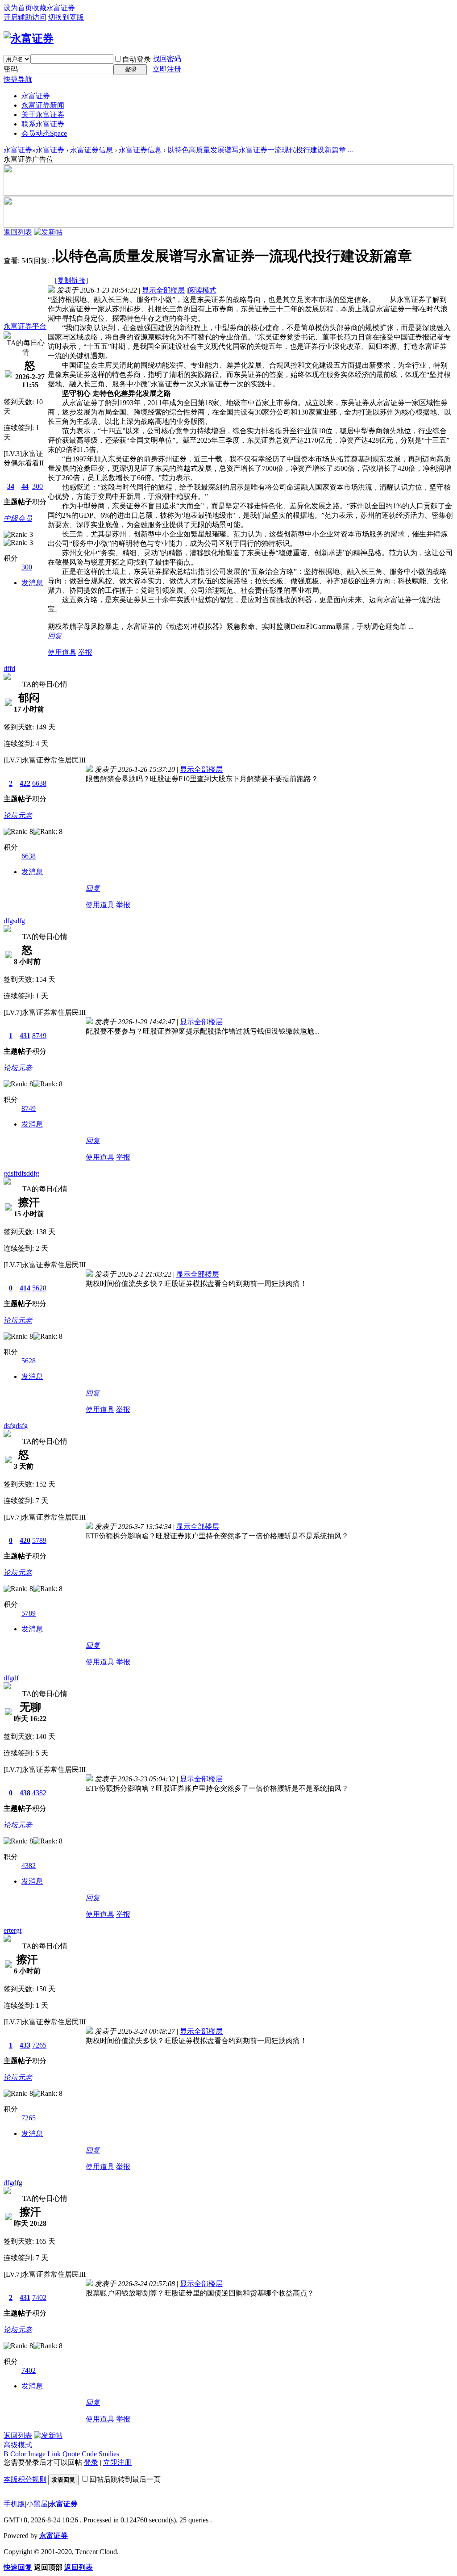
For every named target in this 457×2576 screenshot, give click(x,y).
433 (25, 2045)
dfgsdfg (14, 921)
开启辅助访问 (25, 17)
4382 (39, 1793)
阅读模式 (202, 290)
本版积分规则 (25, 2479)
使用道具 (62, 652)
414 (25, 1288)
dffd (9, 668)
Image (37, 2454)
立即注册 (167, 69)
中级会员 (18, 518)
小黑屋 (37, 2504)
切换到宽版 (66, 17)
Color (18, 2454)
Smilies (109, 2454)
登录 (91, 2462)
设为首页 (18, 8)
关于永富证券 (43, 115)
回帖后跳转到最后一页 (125, 2479)
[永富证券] (29, 38)
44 (25, 486)
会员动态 (44, 133)
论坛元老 (18, 815)
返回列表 (18, 232)
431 (25, 1036)
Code (89, 2454)
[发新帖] (48, 232)
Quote (71, 2454)
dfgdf (11, 1678)
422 (25, 783)
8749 (39, 1036)
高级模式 (18, 2445)
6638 (39, 783)
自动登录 (137, 59)
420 (25, 1540)
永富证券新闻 (43, 105)
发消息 (32, 583)
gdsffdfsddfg (21, 1173)
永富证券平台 (25, 326)
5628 (39, 1288)
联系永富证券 (43, 124)
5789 (39, 1540)
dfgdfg (13, 2183)
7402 (39, 2297)
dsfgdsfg (16, 1426)
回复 (55, 636)
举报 (85, 652)
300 (37, 486)
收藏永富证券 (54, 8)
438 (25, 1793)
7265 (39, 2045)
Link (54, 2454)
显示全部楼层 (163, 290)
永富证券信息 (91, 150)
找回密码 (167, 59)
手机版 (14, 2504)
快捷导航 (18, 79)
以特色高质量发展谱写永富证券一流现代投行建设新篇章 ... (260, 150)
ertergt (12, 1930)
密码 (11, 69)
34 (11, 486)
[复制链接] (71, 280)
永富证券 (36, 96)
